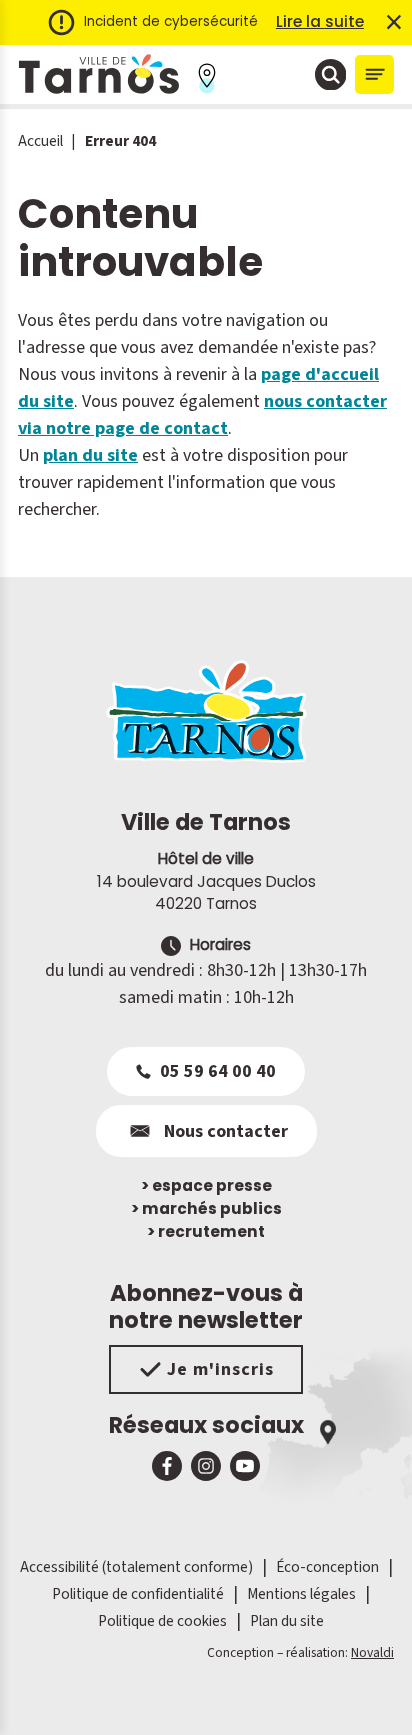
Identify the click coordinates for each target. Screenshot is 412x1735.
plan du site (90, 455)
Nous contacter (226, 1131)
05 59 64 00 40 (218, 1071)
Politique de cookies (162, 1621)
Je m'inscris (220, 1369)
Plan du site (287, 1621)
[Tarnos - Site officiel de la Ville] (99, 74)
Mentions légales (301, 1594)
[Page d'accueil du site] (206, 711)
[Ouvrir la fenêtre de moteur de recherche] (331, 75)
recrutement (206, 1231)
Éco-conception (327, 1567)
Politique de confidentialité (138, 1594)
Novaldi (372, 1652)
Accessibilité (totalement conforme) (136, 1567)
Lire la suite (320, 21)
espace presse (206, 1185)
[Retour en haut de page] (369, 1692)
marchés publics (206, 1208)
